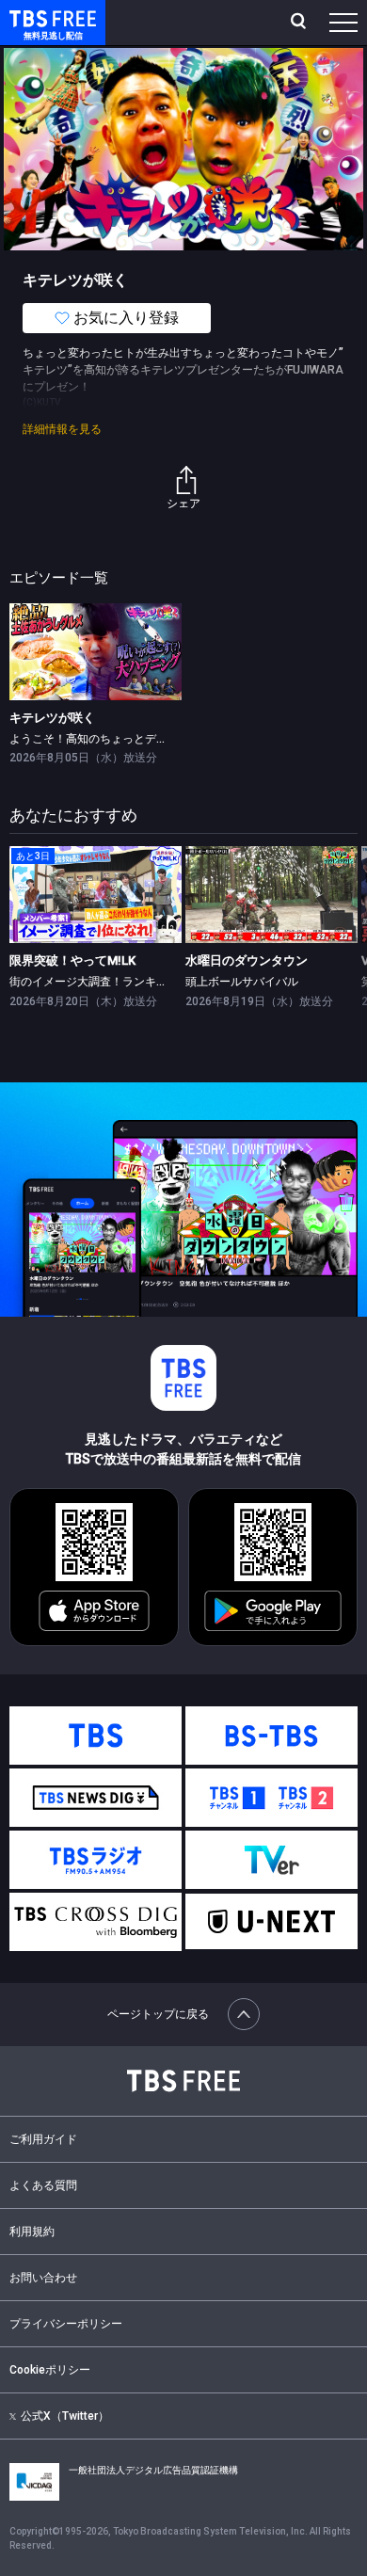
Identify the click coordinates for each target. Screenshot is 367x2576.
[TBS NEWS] (96, 1798)
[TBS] (96, 1736)
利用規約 (32, 2232)
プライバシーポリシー (66, 2324)
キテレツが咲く (52, 718)
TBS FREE (31, 17)
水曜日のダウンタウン (247, 960)
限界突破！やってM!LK (72, 960)
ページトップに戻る (158, 2014)
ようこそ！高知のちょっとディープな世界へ (122, 739)
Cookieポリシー (50, 2370)
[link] (96, 652)
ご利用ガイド (43, 2139)
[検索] (301, 23)
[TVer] (271, 1860)
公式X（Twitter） (65, 2416)
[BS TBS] (271, 1736)
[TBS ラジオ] (96, 1860)
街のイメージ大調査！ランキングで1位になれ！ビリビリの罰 (165, 982)
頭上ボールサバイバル (242, 982)
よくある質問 (43, 2185)
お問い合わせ (43, 2278)
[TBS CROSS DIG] (96, 1922)
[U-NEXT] (271, 1921)
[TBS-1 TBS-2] (271, 1798)
